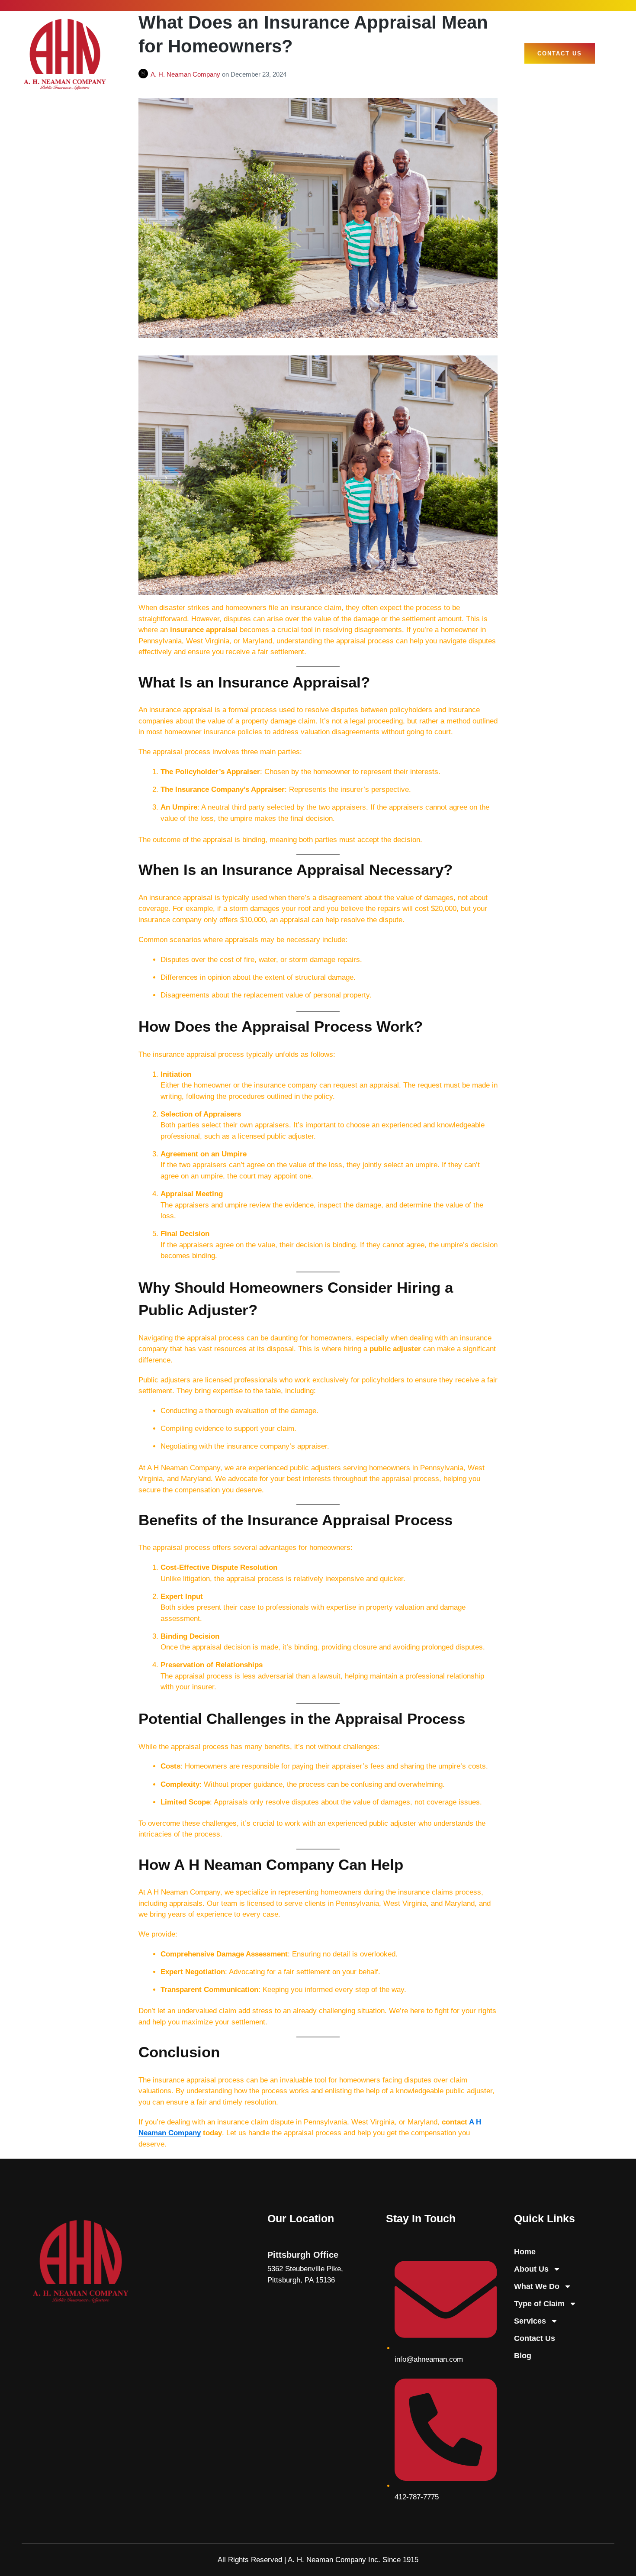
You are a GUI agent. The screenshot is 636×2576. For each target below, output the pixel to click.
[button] (607, 54)
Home (525, 2252)
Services (530, 2321)
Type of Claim (539, 2304)
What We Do (537, 2286)
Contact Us (535, 2338)
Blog (523, 2356)
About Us (531, 2269)
